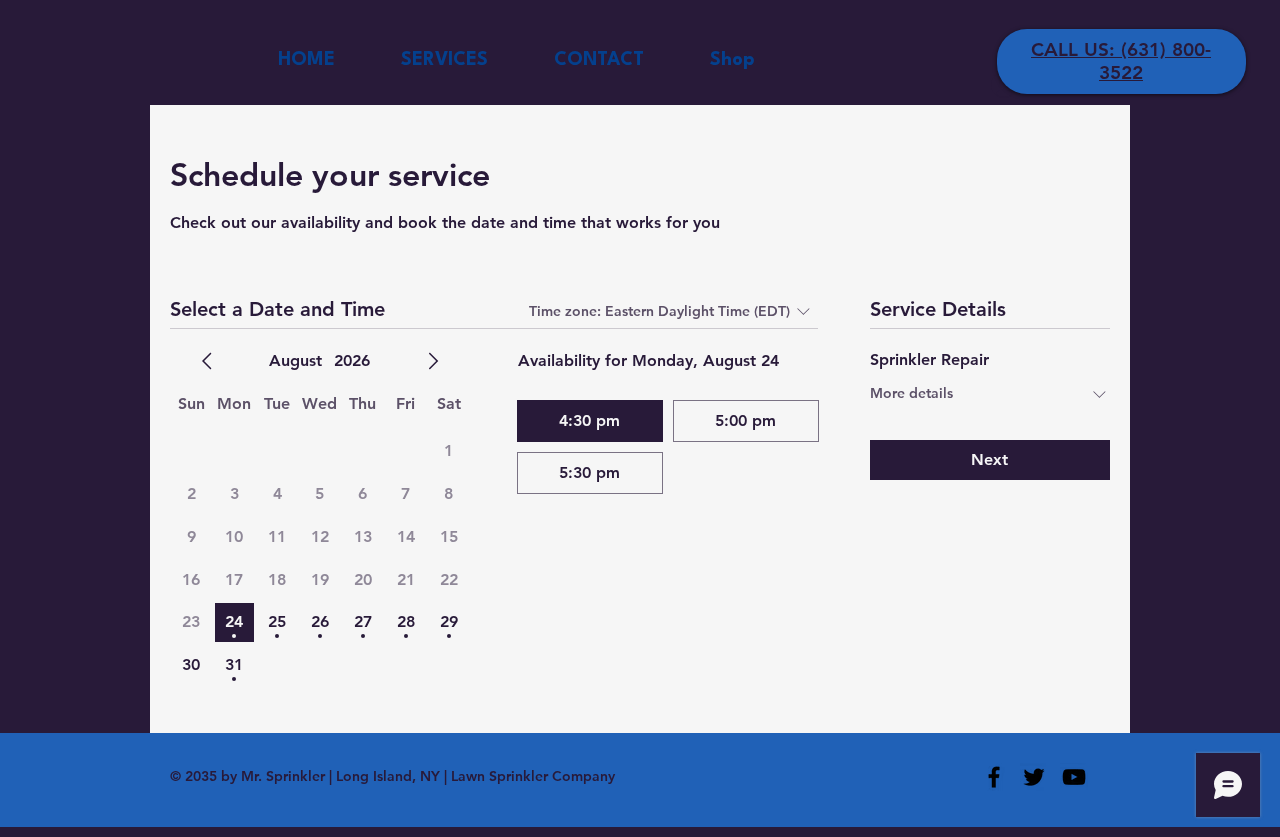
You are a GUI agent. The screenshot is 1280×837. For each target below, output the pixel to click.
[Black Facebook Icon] (994, 777)
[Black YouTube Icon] (1074, 777)
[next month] (433, 361)
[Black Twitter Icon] (1034, 777)
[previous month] (207, 361)
